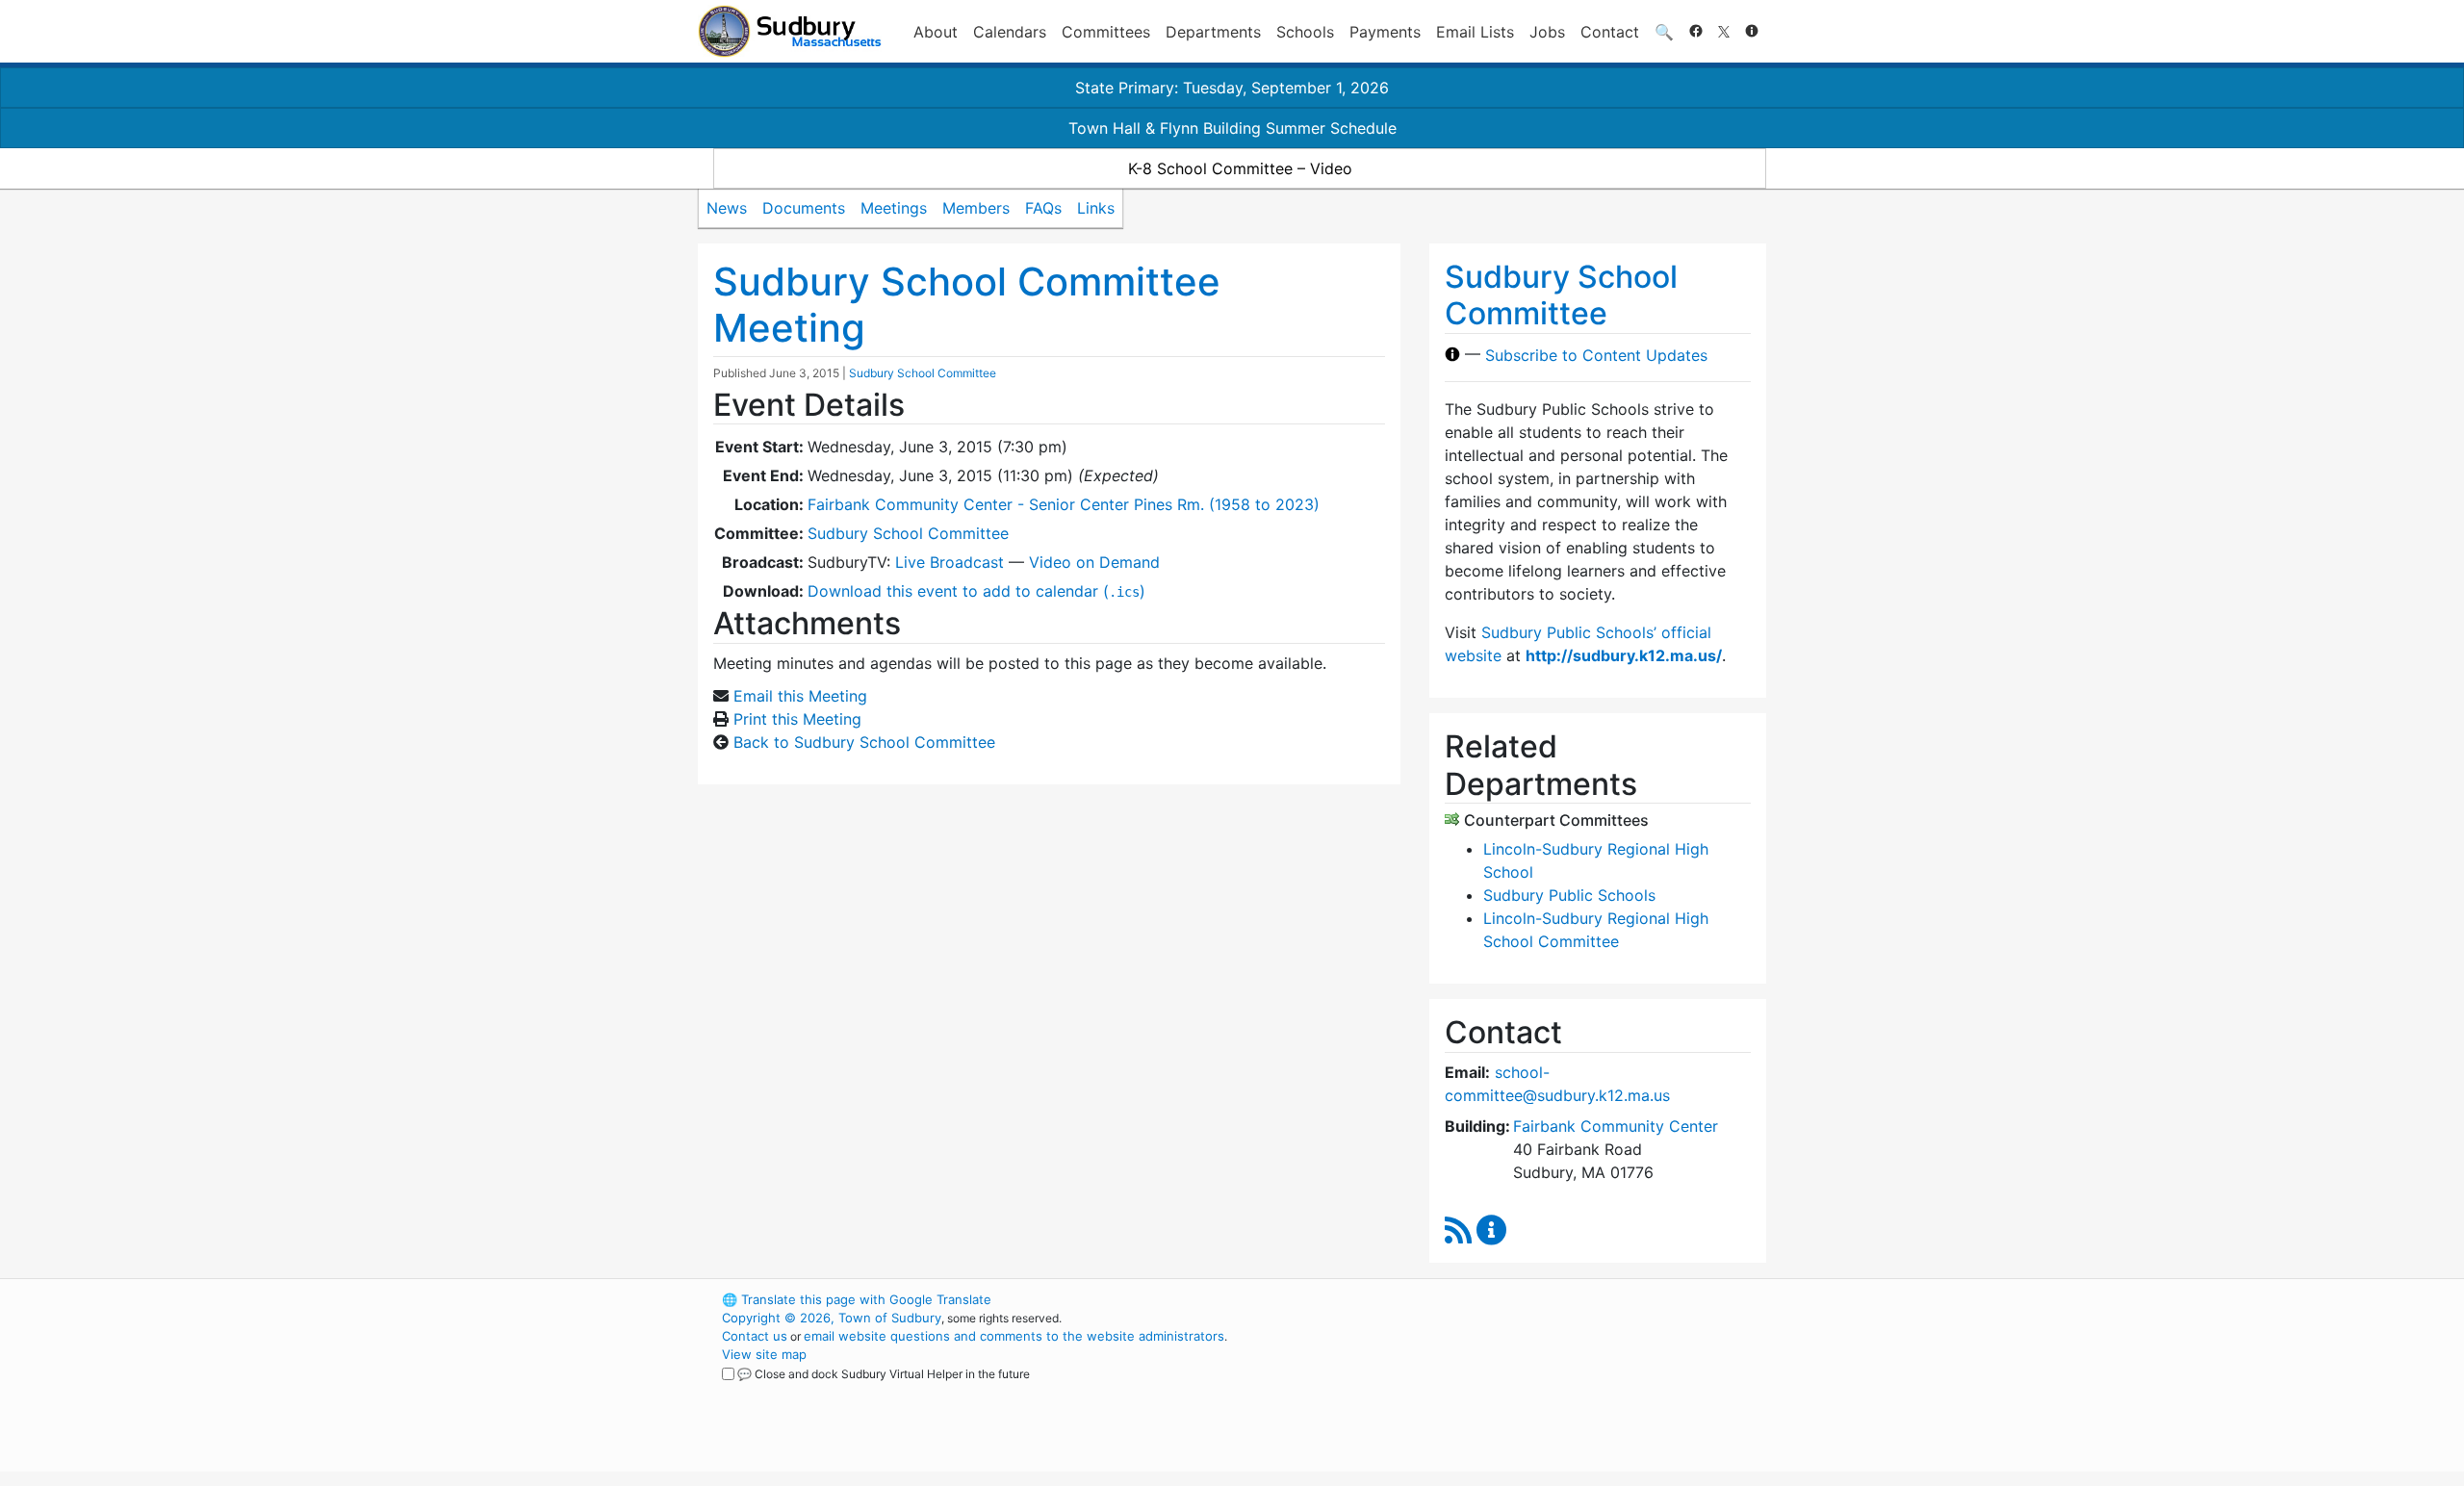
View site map (764, 1354)
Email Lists (1475, 32)
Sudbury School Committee (923, 373)
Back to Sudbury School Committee (864, 742)
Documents (804, 208)
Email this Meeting (800, 696)
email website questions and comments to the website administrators (1014, 1336)
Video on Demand (1094, 562)
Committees (1106, 32)
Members (976, 208)
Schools (1305, 32)
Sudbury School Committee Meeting (967, 305)
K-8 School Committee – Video (1240, 168)
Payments (1385, 32)
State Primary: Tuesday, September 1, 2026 (1232, 88)
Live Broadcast (950, 562)
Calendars (1010, 32)
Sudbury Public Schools (1569, 895)
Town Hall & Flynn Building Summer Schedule (1232, 128)
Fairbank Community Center (1616, 1126)
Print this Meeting (797, 719)
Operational (1540, 1391)
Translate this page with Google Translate (857, 1299)
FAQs (1043, 208)
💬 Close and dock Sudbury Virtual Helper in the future (884, 1374)
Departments (1213, 32)
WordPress (1507, 1299)
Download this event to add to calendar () (976, 591)
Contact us (755, 1336)
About (936, 32)
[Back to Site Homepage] (790, 31)
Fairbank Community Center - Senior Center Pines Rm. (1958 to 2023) (1064, 504)
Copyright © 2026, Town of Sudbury (832, 1318)
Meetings (894, 208)
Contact (1610, 32)
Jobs (1547, 32)
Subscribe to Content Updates (1596, 354)
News (727, 208)
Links (1096, 208)
